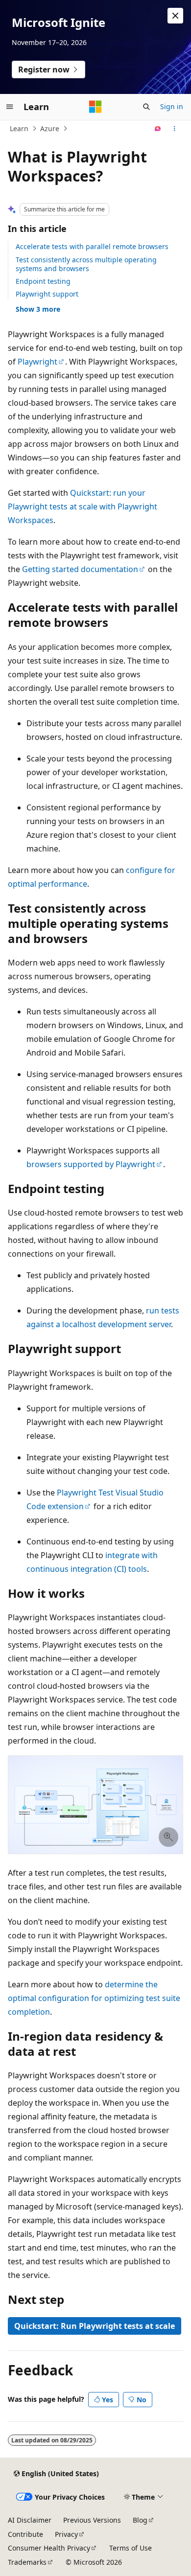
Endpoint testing (43, 281)
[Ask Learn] (158, 129)
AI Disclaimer (30, 2520)
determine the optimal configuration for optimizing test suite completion (94, 1998)
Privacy (66, 2534)
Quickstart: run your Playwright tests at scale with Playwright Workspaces (83, 506)
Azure (50, 128)
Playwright (37, 362)
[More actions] (175, 129)
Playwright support (47, 294)
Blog (140, 2520)
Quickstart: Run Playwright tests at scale (95, 2326)
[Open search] (146, 107)
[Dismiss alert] (175, 16)
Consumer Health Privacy (49, 2548)
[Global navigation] (10, 107)
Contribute (25, 2534)
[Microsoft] (95, 107)
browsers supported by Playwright (91, 1164)
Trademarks (27, 2562)
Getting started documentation (80, 569)
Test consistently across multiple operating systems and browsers (86, 264)
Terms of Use (131, 2548)
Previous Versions (92, 2520)
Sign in (172, 106)
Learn (19, 128)
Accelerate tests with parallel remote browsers (92, 246)
